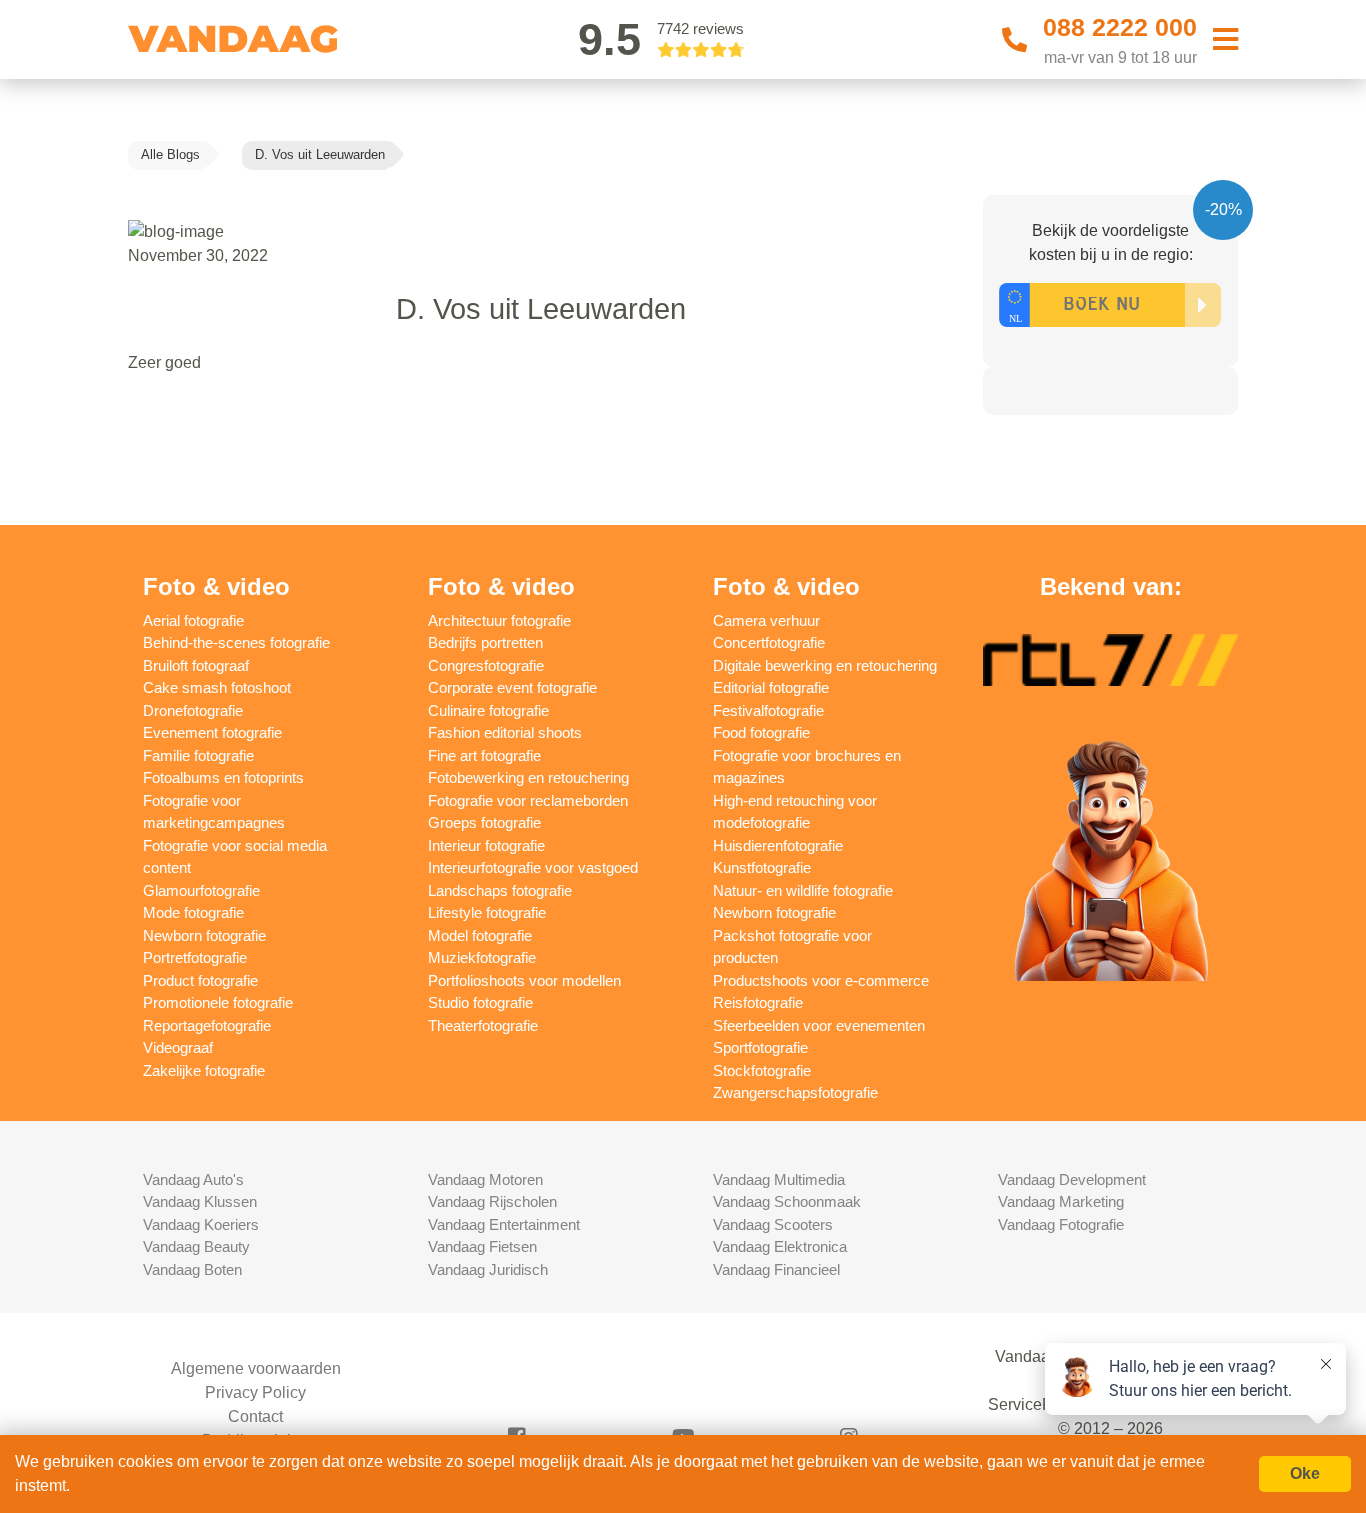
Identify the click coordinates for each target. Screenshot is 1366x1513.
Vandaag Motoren (485, 1179)
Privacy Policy (255, 1392)
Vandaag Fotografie (1061, 1224)
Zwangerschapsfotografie (795, 1092)
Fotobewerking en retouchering (528, 777)
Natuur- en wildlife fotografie (803, 890)
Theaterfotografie (483, 1025)
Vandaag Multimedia (779, 1179)
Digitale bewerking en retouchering (825, 665)
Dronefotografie (193, 710)
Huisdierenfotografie (778, 845)
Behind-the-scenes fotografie (236, 642)
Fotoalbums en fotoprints (223, 777)
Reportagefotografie (207, 1025)
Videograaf (178, 1047)
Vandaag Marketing (1061, 1201)
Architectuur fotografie (499, 620)
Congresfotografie (486, 665)
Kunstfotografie (762, 867)
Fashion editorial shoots (505, 732)
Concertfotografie (769, 642)
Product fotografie (200, 980)
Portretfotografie (195, 957)
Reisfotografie (758, 1002)
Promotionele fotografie (218, 1002)
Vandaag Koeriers (201, 1224)
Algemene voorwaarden (256, 1368)
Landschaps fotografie (500, 890)
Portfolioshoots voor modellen (524, 980)
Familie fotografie (198, 755)
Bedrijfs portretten (485, 642)
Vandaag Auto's (193, 1179)
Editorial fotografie (771, 687)
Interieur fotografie (486, 845)
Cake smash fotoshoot (217, 687)
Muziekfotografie (482, 957)
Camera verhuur (766, 620)
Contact (255, 1416)
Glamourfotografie (201, 890)
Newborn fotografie (204, 935)
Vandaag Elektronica (780, 1246)
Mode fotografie (193, 912)
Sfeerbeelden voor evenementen (819, 1025)
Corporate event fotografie (512, 687)
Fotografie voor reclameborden (528, 800)
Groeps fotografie (484, 822)
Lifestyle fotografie (487, 912)
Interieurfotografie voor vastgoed (533, 867)
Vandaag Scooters (773, 1224)
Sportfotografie (760, 1047)
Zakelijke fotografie (204, 1070)
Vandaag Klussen (200, 1201)
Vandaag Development (1072, 1179)
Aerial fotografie (193, 620)
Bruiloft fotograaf (196, 665)
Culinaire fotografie (488, 710)
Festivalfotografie (768, 710)
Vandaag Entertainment (504, 1224)
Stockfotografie (762, 1070)
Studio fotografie (480, 1002)
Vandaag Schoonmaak (787, 1201)
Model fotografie (480, 935)
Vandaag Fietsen (482, 1246)
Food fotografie (761, 732)
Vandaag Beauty (196, 1246)
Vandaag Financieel (776, 1269)
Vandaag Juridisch (488, 1269)
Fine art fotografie (484, 755)
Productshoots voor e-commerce (821, 980)
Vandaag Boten (192, 1269)
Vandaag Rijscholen (492, 1201)
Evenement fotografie (212, 732)
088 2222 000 (1120, 27)
